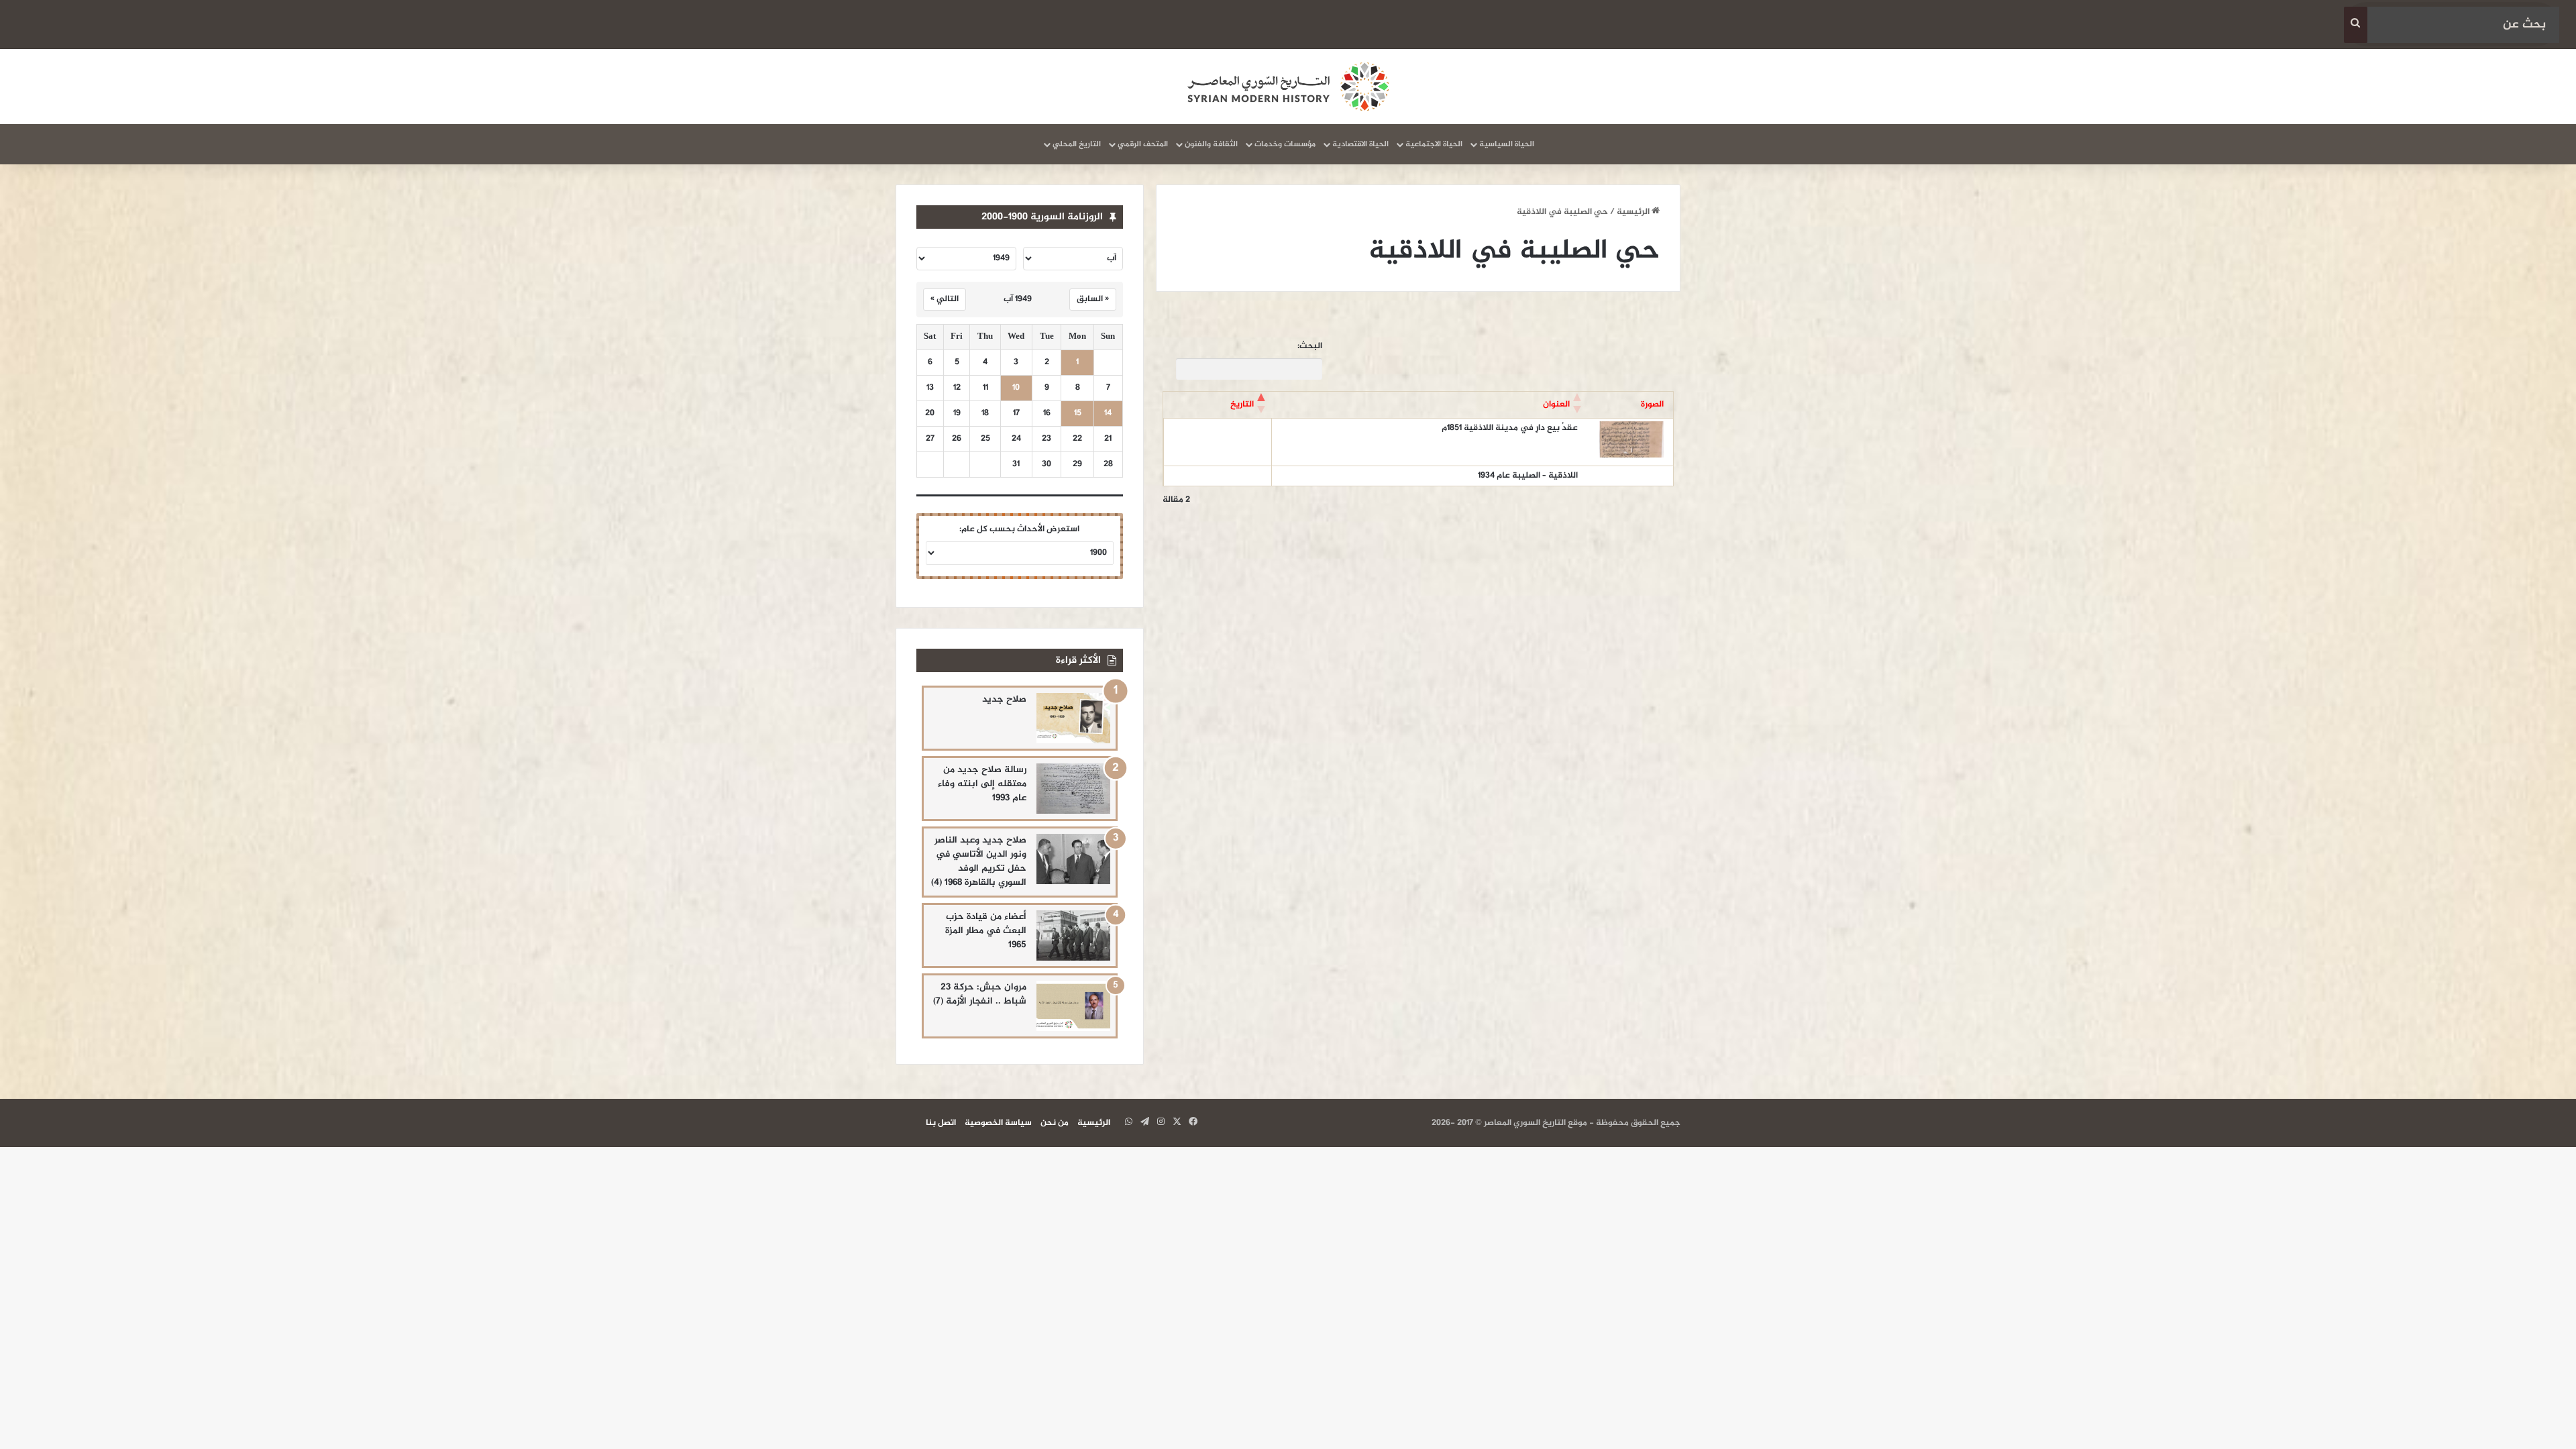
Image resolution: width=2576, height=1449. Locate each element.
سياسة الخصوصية (998, 1123)
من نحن (1055, 1123)
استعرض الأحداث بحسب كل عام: (1019, 529)
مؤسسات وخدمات (1285, 144)
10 (1016, 388)
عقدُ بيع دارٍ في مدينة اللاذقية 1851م (1510, 428)
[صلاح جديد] (1073, 718)
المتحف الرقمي (1143, 144)
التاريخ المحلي (1077, 144)
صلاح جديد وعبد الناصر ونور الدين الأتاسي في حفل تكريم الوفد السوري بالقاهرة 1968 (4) (979, 861)
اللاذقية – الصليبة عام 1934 (1528, 476)
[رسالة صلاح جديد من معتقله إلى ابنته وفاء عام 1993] (1073, 789)
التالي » (945, 299)
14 (1108, 414)
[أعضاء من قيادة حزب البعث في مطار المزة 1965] (1073, 935)
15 (1078, 414)
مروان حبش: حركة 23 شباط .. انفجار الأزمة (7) (980, 994)
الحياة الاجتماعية (1434, 144)
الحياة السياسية (1507, 144)
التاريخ (1242, 405)
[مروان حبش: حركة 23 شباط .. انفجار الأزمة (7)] (1073, 1006)
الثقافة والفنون (1211, 144)
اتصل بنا (941, 1123)
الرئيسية (1634, 212)
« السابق (1093, 299)
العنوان (1556, 405)
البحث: (1310, 346)
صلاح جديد (1004, 699)
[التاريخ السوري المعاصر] (1288, 87)
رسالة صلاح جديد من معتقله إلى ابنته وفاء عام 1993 (982, 784)
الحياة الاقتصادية (1360, 144)
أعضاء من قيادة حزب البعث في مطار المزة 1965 (986, 931)
